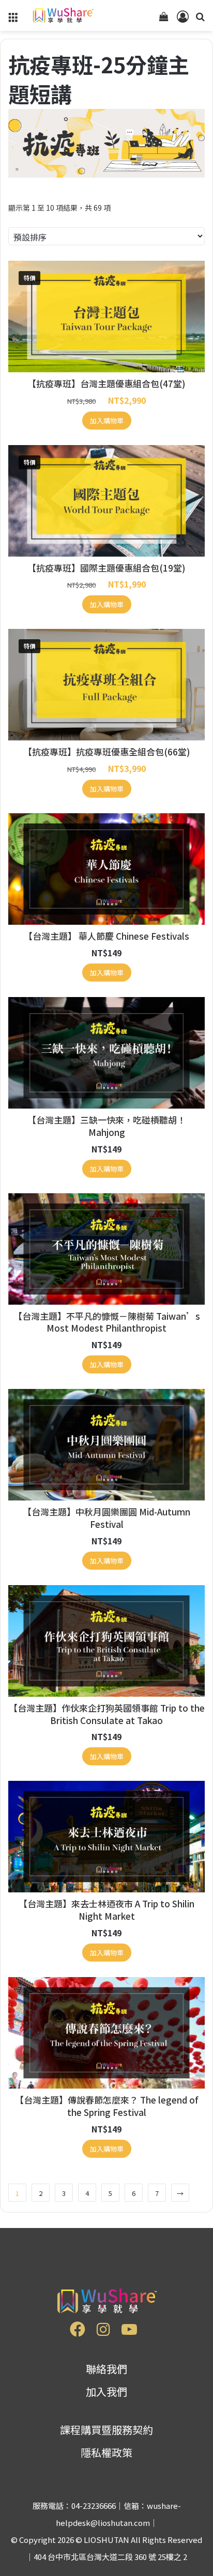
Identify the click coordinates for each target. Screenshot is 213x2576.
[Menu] (13, 19)
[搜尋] (200, 19)
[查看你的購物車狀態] (164, 19)
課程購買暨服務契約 (106, 2430)
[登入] (182, 19)
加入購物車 (107, 421)
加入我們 (106, 2391)
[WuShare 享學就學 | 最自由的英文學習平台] (62, 15)
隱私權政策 (106, 2452)
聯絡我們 (106, 2369)
